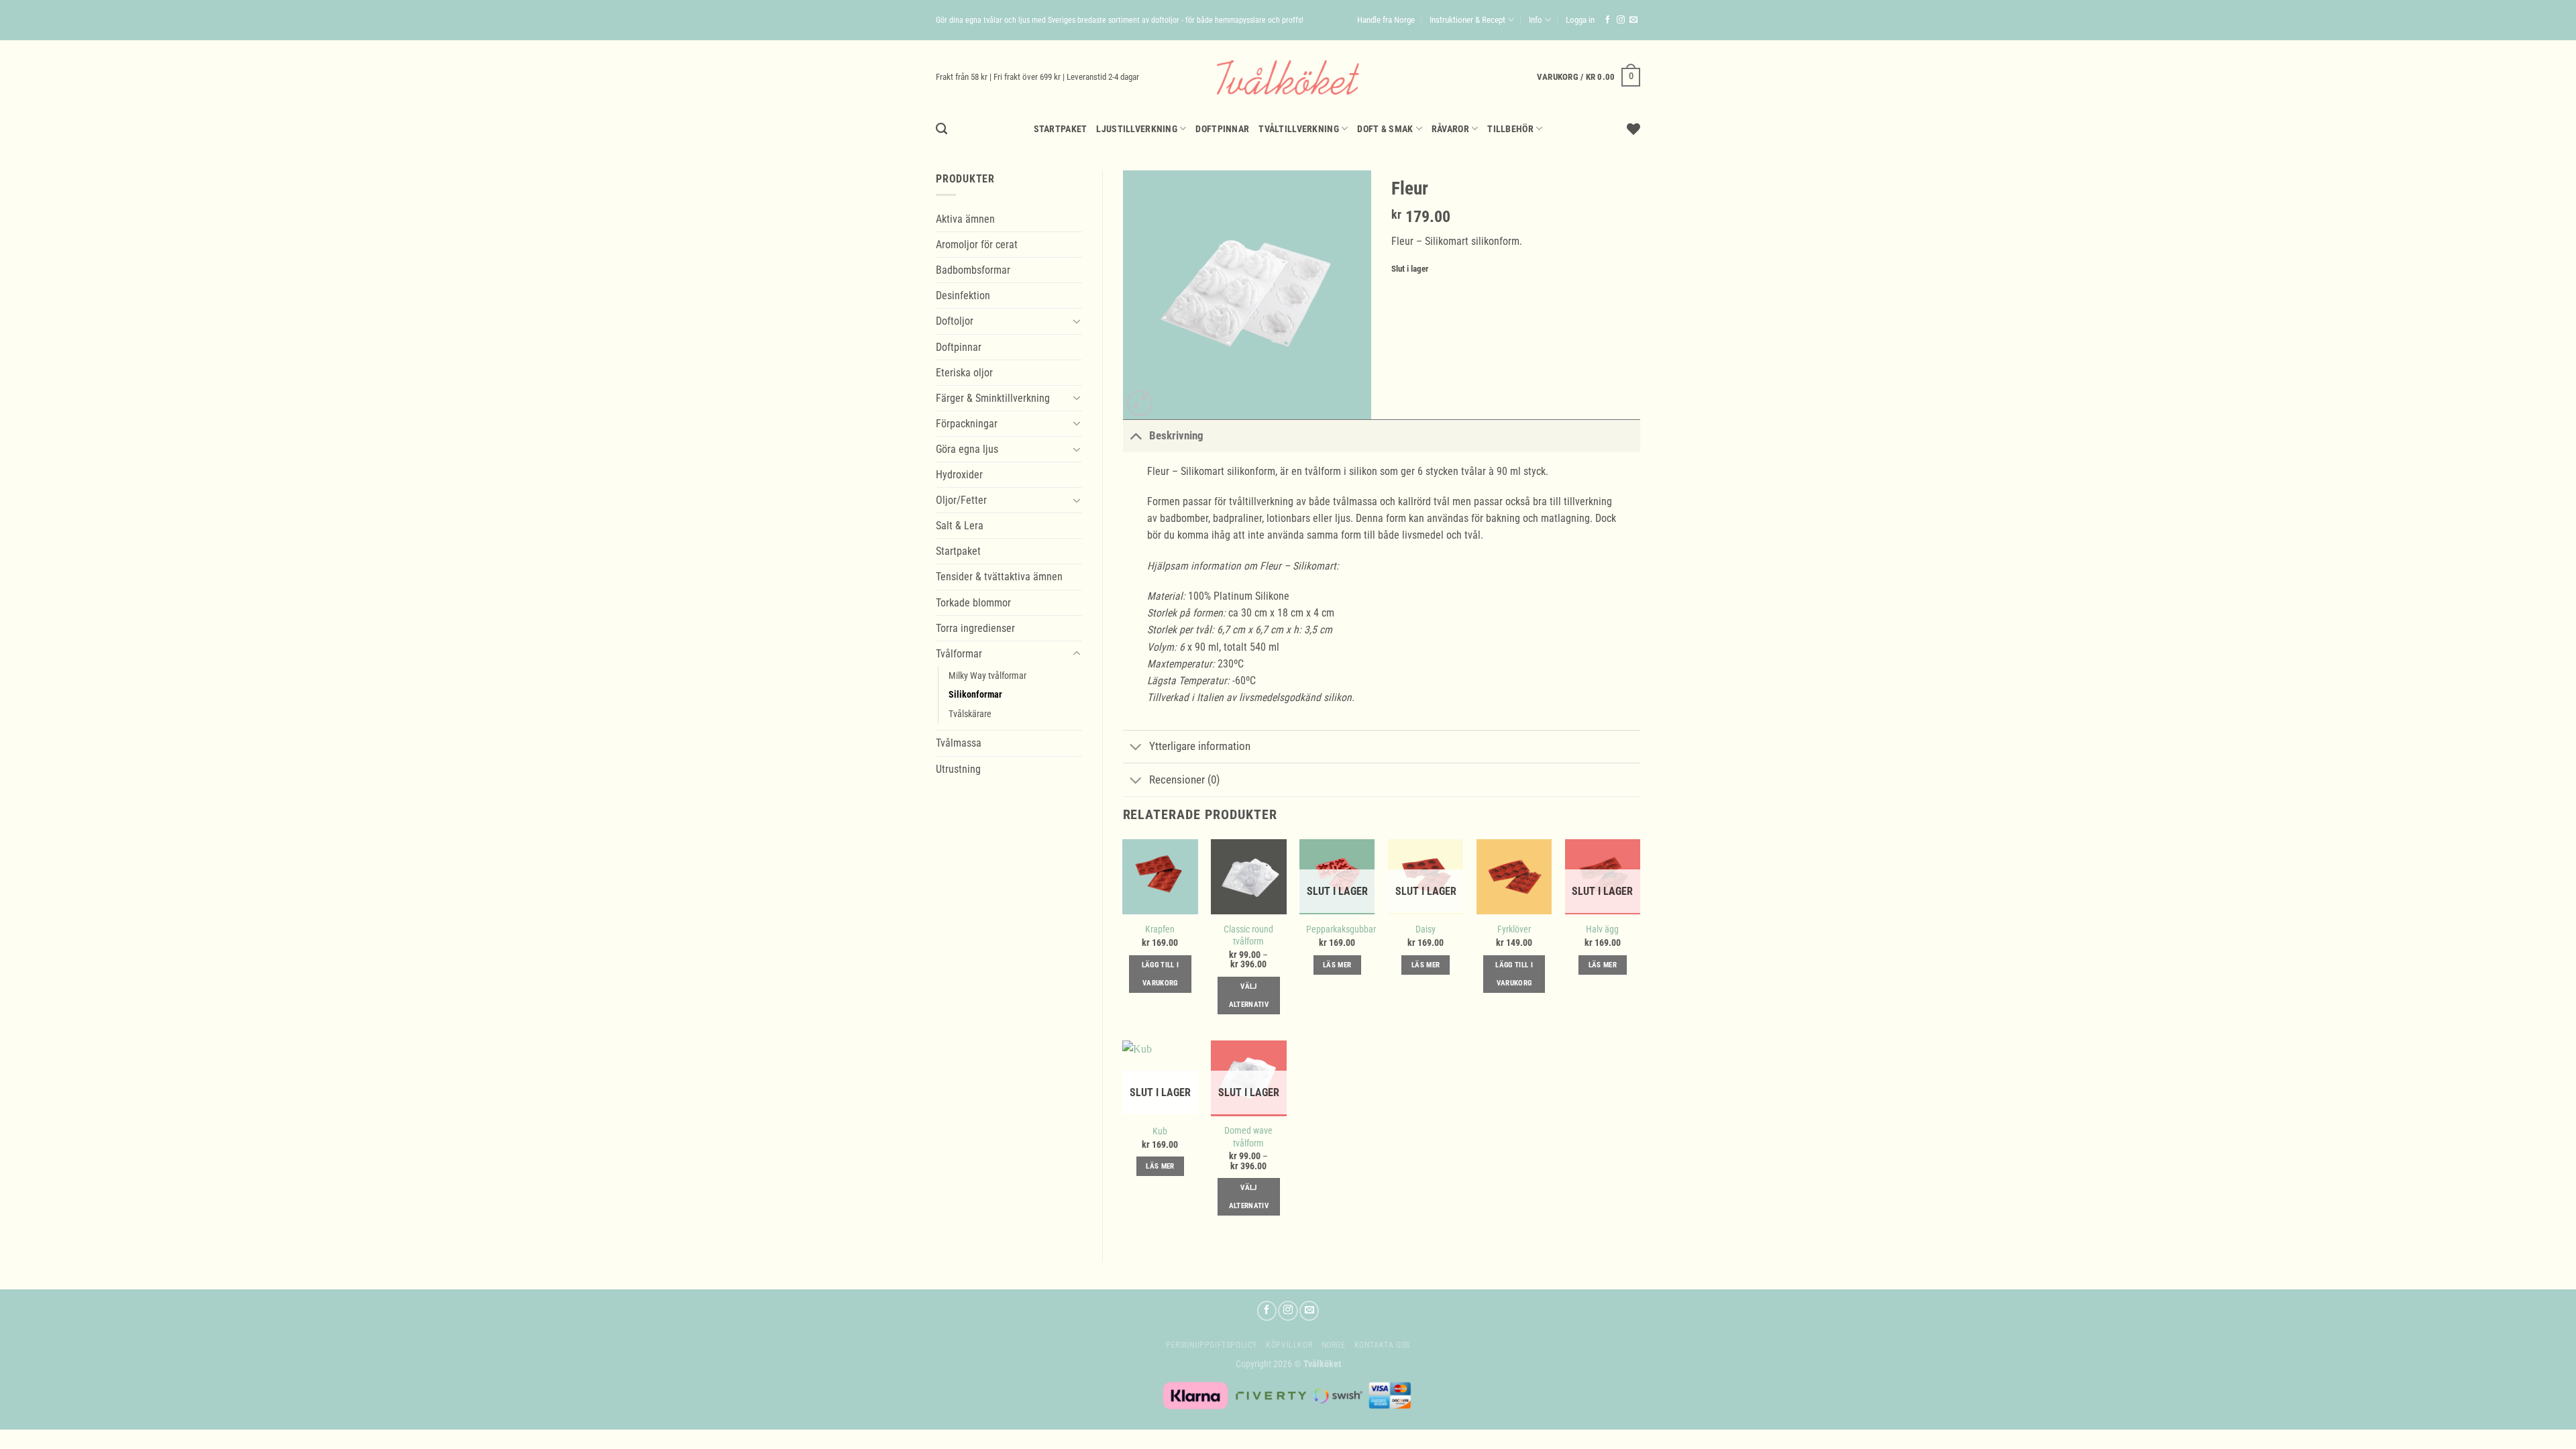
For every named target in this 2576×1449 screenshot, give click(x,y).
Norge (1334, 1345)
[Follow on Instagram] (1621, 20)
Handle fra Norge (1386, 20)
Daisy (1426, 929)
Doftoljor (955, 321)
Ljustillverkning (1137, 129)
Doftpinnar (1222, 129)
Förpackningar (967, 424)
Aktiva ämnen (965, 219)
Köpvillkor (1289, 1345)
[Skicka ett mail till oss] (1633, 20)
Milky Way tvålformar (987, 676)
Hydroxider (959, 475)
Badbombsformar (973, 270)
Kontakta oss (1382, 1345)
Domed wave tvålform (1248, 1136)
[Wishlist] (1633, 129)
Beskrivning (1176, 435)
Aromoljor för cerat (977, 245)
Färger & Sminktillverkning (993, 398)
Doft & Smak (1385, 129)
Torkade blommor (973, 603)
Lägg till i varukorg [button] (1161, 974)
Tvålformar (959, 654)
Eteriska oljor (964, 373)
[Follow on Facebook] (1608, 20)
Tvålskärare (970, 714)
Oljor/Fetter (961, 500)
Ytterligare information (1200, 746)
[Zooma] (1140, 403)
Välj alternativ (1249, 996)
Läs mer (1337, 965)
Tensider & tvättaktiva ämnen (999, 577)
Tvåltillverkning (1299, 129)
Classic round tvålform (1248, 935)
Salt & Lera (960, 526)
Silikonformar (975, 694)
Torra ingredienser (975, 628)
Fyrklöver (1514, 929)
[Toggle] (1076, 321)
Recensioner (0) (1184, 780)
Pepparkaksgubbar (1341, 929)
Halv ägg (1602, 929)
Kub (1160, 1131)
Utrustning (958, 769)
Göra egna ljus (967, 449)
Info (1536, 20)
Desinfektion (963, 296)
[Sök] (942, 129)
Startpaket (1061, 129)
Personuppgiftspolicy (1212, 1345)
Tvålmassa (959, 743)
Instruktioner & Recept (1467, 20)
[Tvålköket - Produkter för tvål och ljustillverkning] (1288, 77)
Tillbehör (1510, 129)
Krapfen (1160, 929)
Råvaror (1450, 129)
